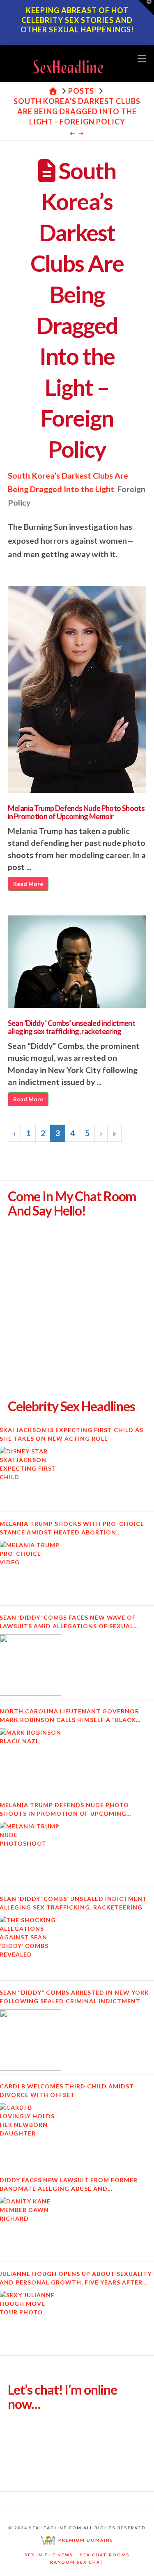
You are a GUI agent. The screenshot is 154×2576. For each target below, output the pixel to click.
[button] (142, 58)
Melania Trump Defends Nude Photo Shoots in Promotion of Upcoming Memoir (76, 812)
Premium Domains (84, 2540)
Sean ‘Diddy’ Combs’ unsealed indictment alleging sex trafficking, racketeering (71, 1027)
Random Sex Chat (77, 2562)
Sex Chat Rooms (105, 2555)
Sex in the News (49, 2555)
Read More (28, 884)
